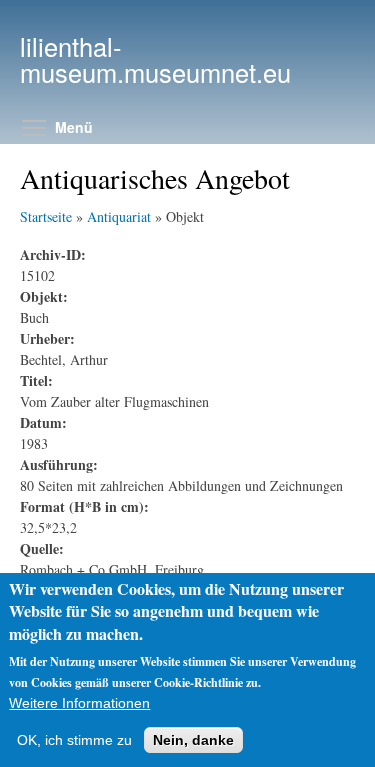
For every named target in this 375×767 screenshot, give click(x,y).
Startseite (46, 216)
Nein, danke (193, 740)
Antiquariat (119, 216)
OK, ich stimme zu (74, 740)
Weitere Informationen (79, 703)
